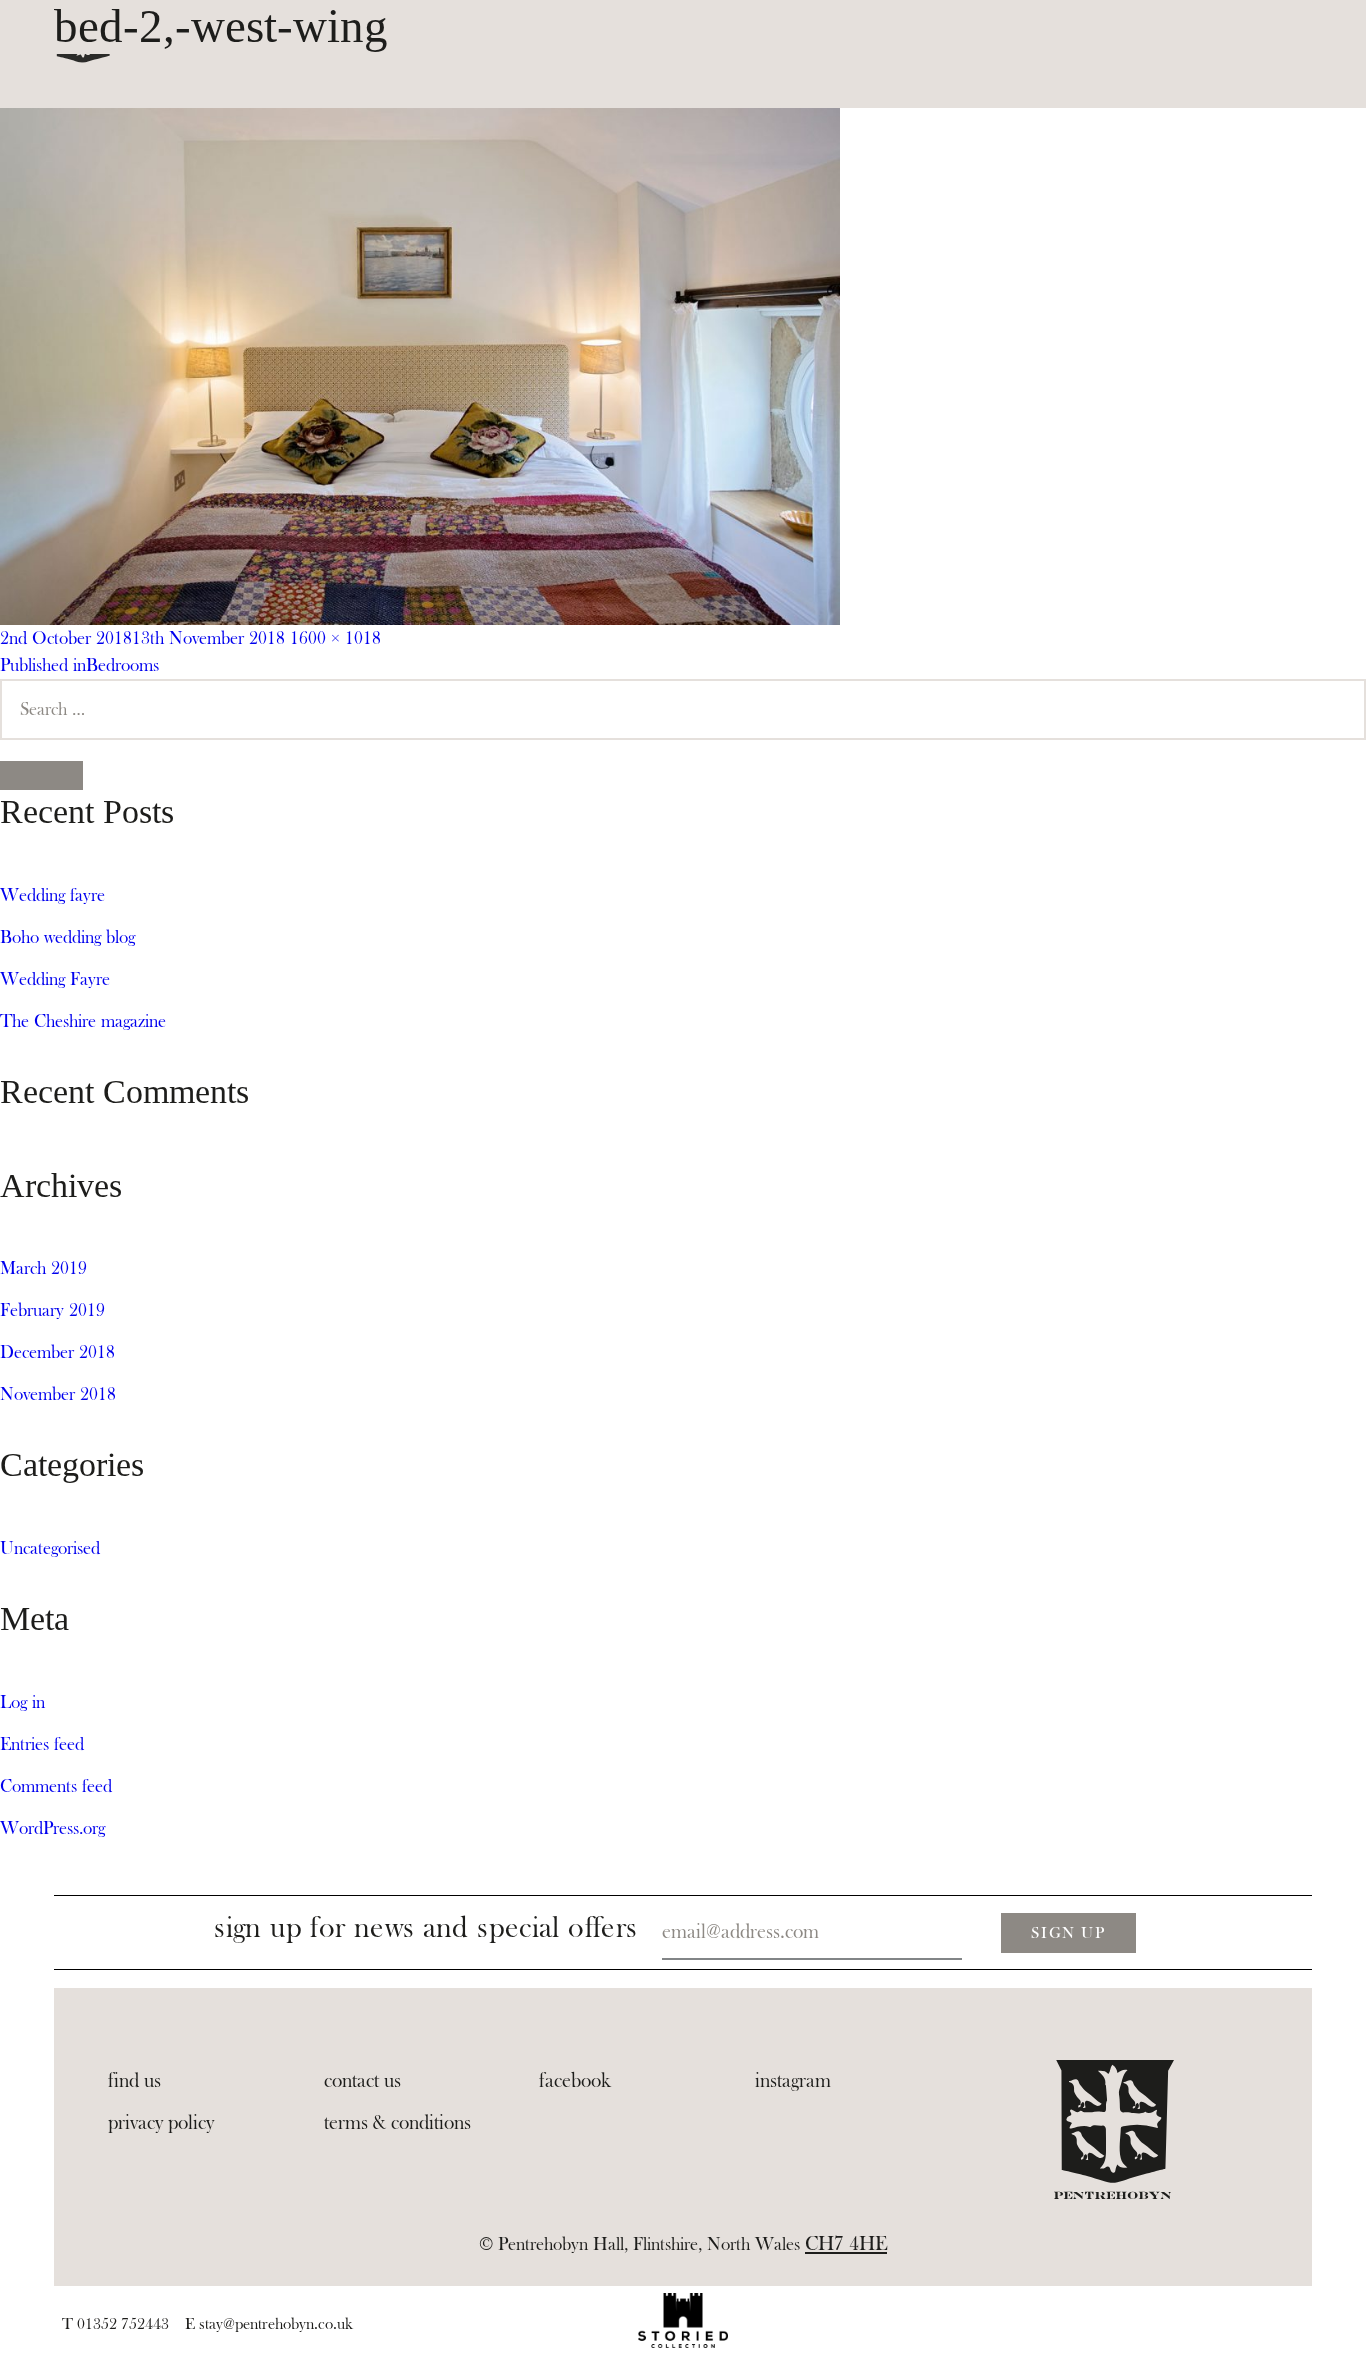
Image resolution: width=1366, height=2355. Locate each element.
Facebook (575, 2081)
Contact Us (362, 2081)
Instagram (793, 2081)
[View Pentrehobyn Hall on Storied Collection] (683, 2320)
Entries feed (42, 1744)
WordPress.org (52, 1828)
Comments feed (56, 1786)
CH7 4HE (846, 2244)
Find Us (134, 2081)
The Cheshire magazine (83, 1021)
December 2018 (57, 1352)
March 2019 (43, 1268)
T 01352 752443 (115, 2324)
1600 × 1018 (335, 638)
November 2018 (58, 1394)
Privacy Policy (161, 2123)
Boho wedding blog (67, 937)
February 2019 (52, 1310)
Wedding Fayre (55, 979)
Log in (22, 1702)
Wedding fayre (52, 895)
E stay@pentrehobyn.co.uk (269, 2324)
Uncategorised (50, 1548)
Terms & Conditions (397, 2123)
